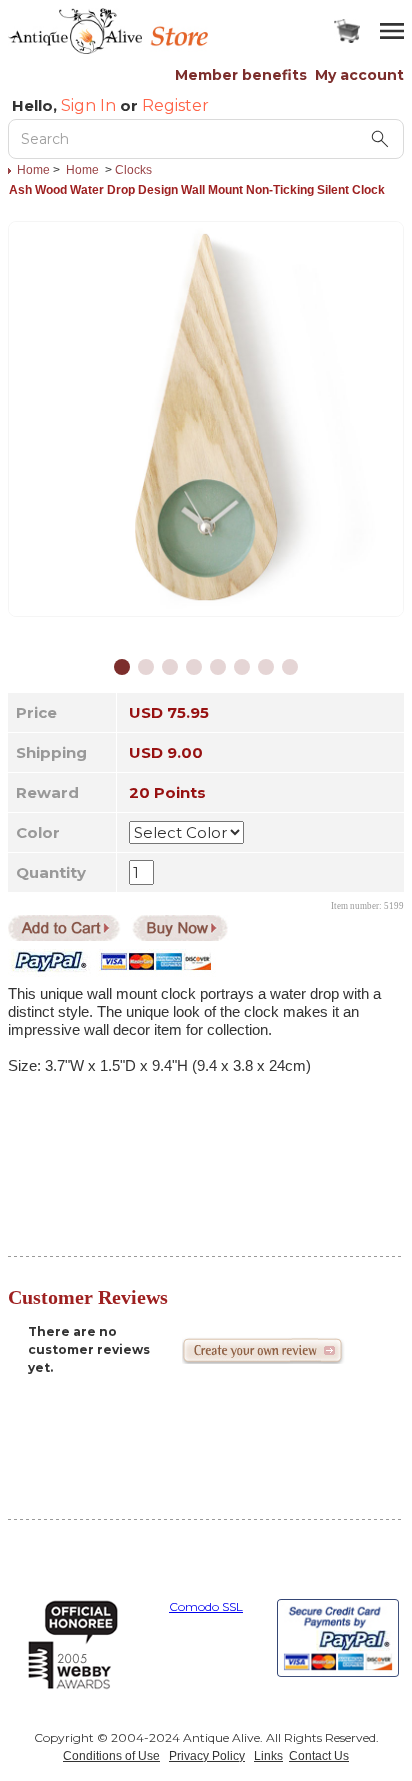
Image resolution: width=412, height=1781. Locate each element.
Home (33, 170)
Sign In (88, 105)
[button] (122, 667)
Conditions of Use (111, 1756)
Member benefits (241, 75)
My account (359, 75)
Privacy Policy (207, 1756)
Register (175, 105)
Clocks (133, 170)
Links (268, 1756)
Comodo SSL (206, 1606)
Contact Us (319, 1756)
